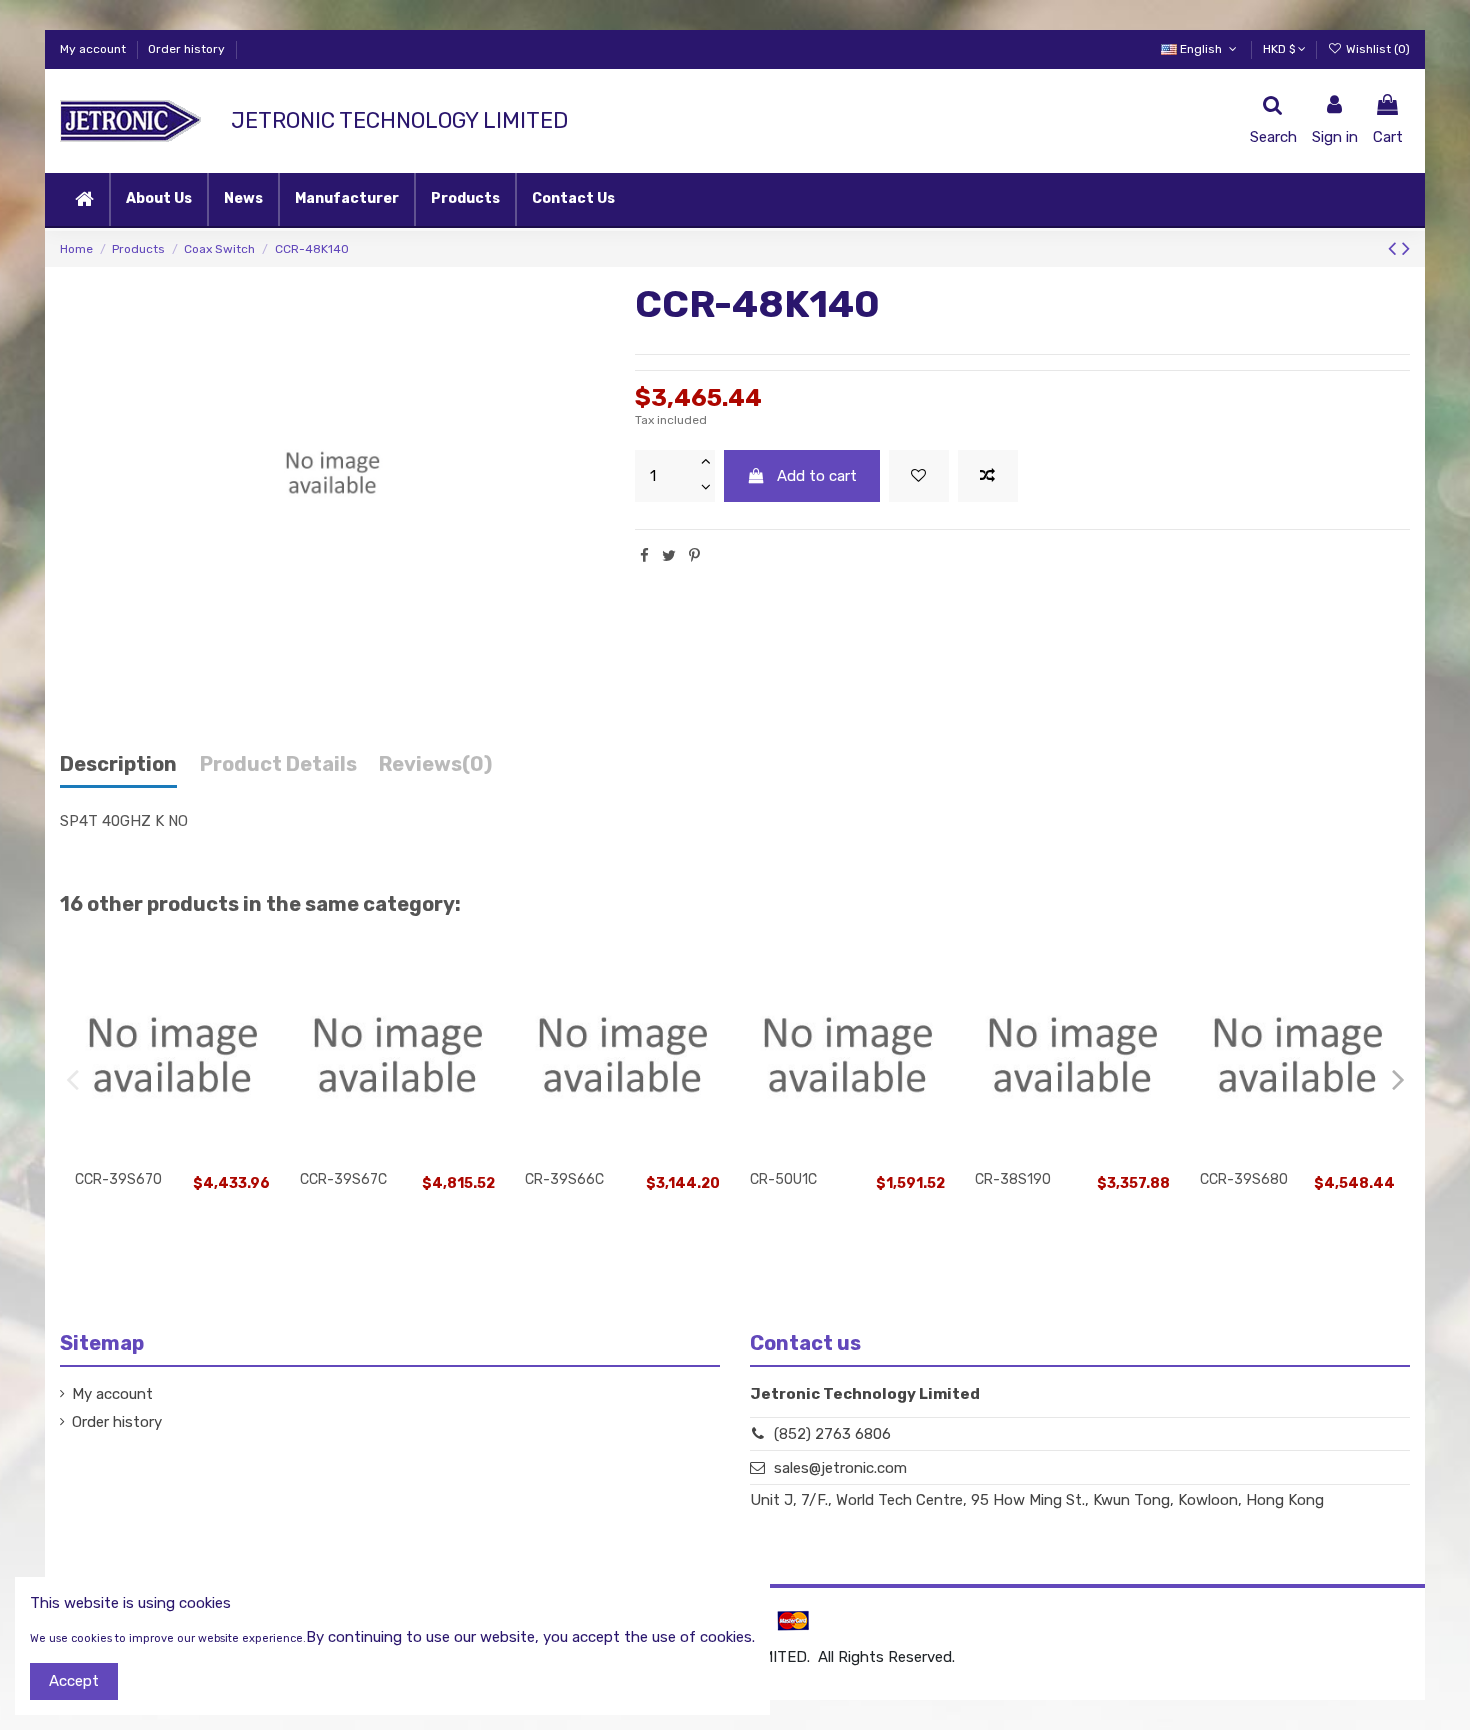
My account (94, 49)
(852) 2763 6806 (832, 1434)
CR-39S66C (564, 1179)
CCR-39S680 (1244, 1179)
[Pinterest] (694, 556)
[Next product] (1406, 248)
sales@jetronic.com (840, 1468)
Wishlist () (1376, 49)
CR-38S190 (1013, 1179)
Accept (74, 1681)
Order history (186, 49)
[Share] (644, 556)
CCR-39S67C (343, 1179)
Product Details (278, 764)
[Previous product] (1395, 248)
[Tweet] (669, 556)
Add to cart (817, 476)
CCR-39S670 (118, 1179)
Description (118, 764)
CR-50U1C (783, 1179)
